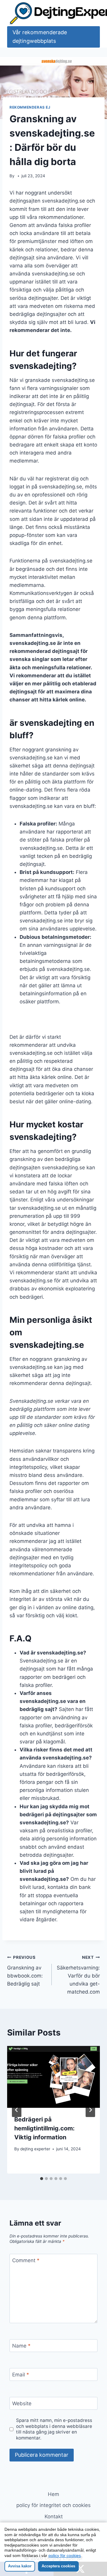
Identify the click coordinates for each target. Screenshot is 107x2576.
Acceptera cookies (58, 2566)
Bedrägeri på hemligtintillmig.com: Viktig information (44, 2128)
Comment (26, 2260)
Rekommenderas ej (30, 107)
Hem (53, 2494)
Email (21, 2375)
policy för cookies (65, 2555)
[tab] (42, 2179)
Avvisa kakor (20, 2566)
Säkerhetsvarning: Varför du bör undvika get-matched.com (78, 1975)
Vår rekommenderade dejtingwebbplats (40, 37)
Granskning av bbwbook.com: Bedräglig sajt (25, 1971)
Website (22, 2403)
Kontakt (54, 2517)
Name (21, 2346)
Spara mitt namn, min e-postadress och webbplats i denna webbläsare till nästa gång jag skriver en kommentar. (54, 2429)
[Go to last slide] (17, 2110)
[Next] (90, 2110)
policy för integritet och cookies (53, 2505)
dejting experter (35, 2149)
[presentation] (53, 2077)
